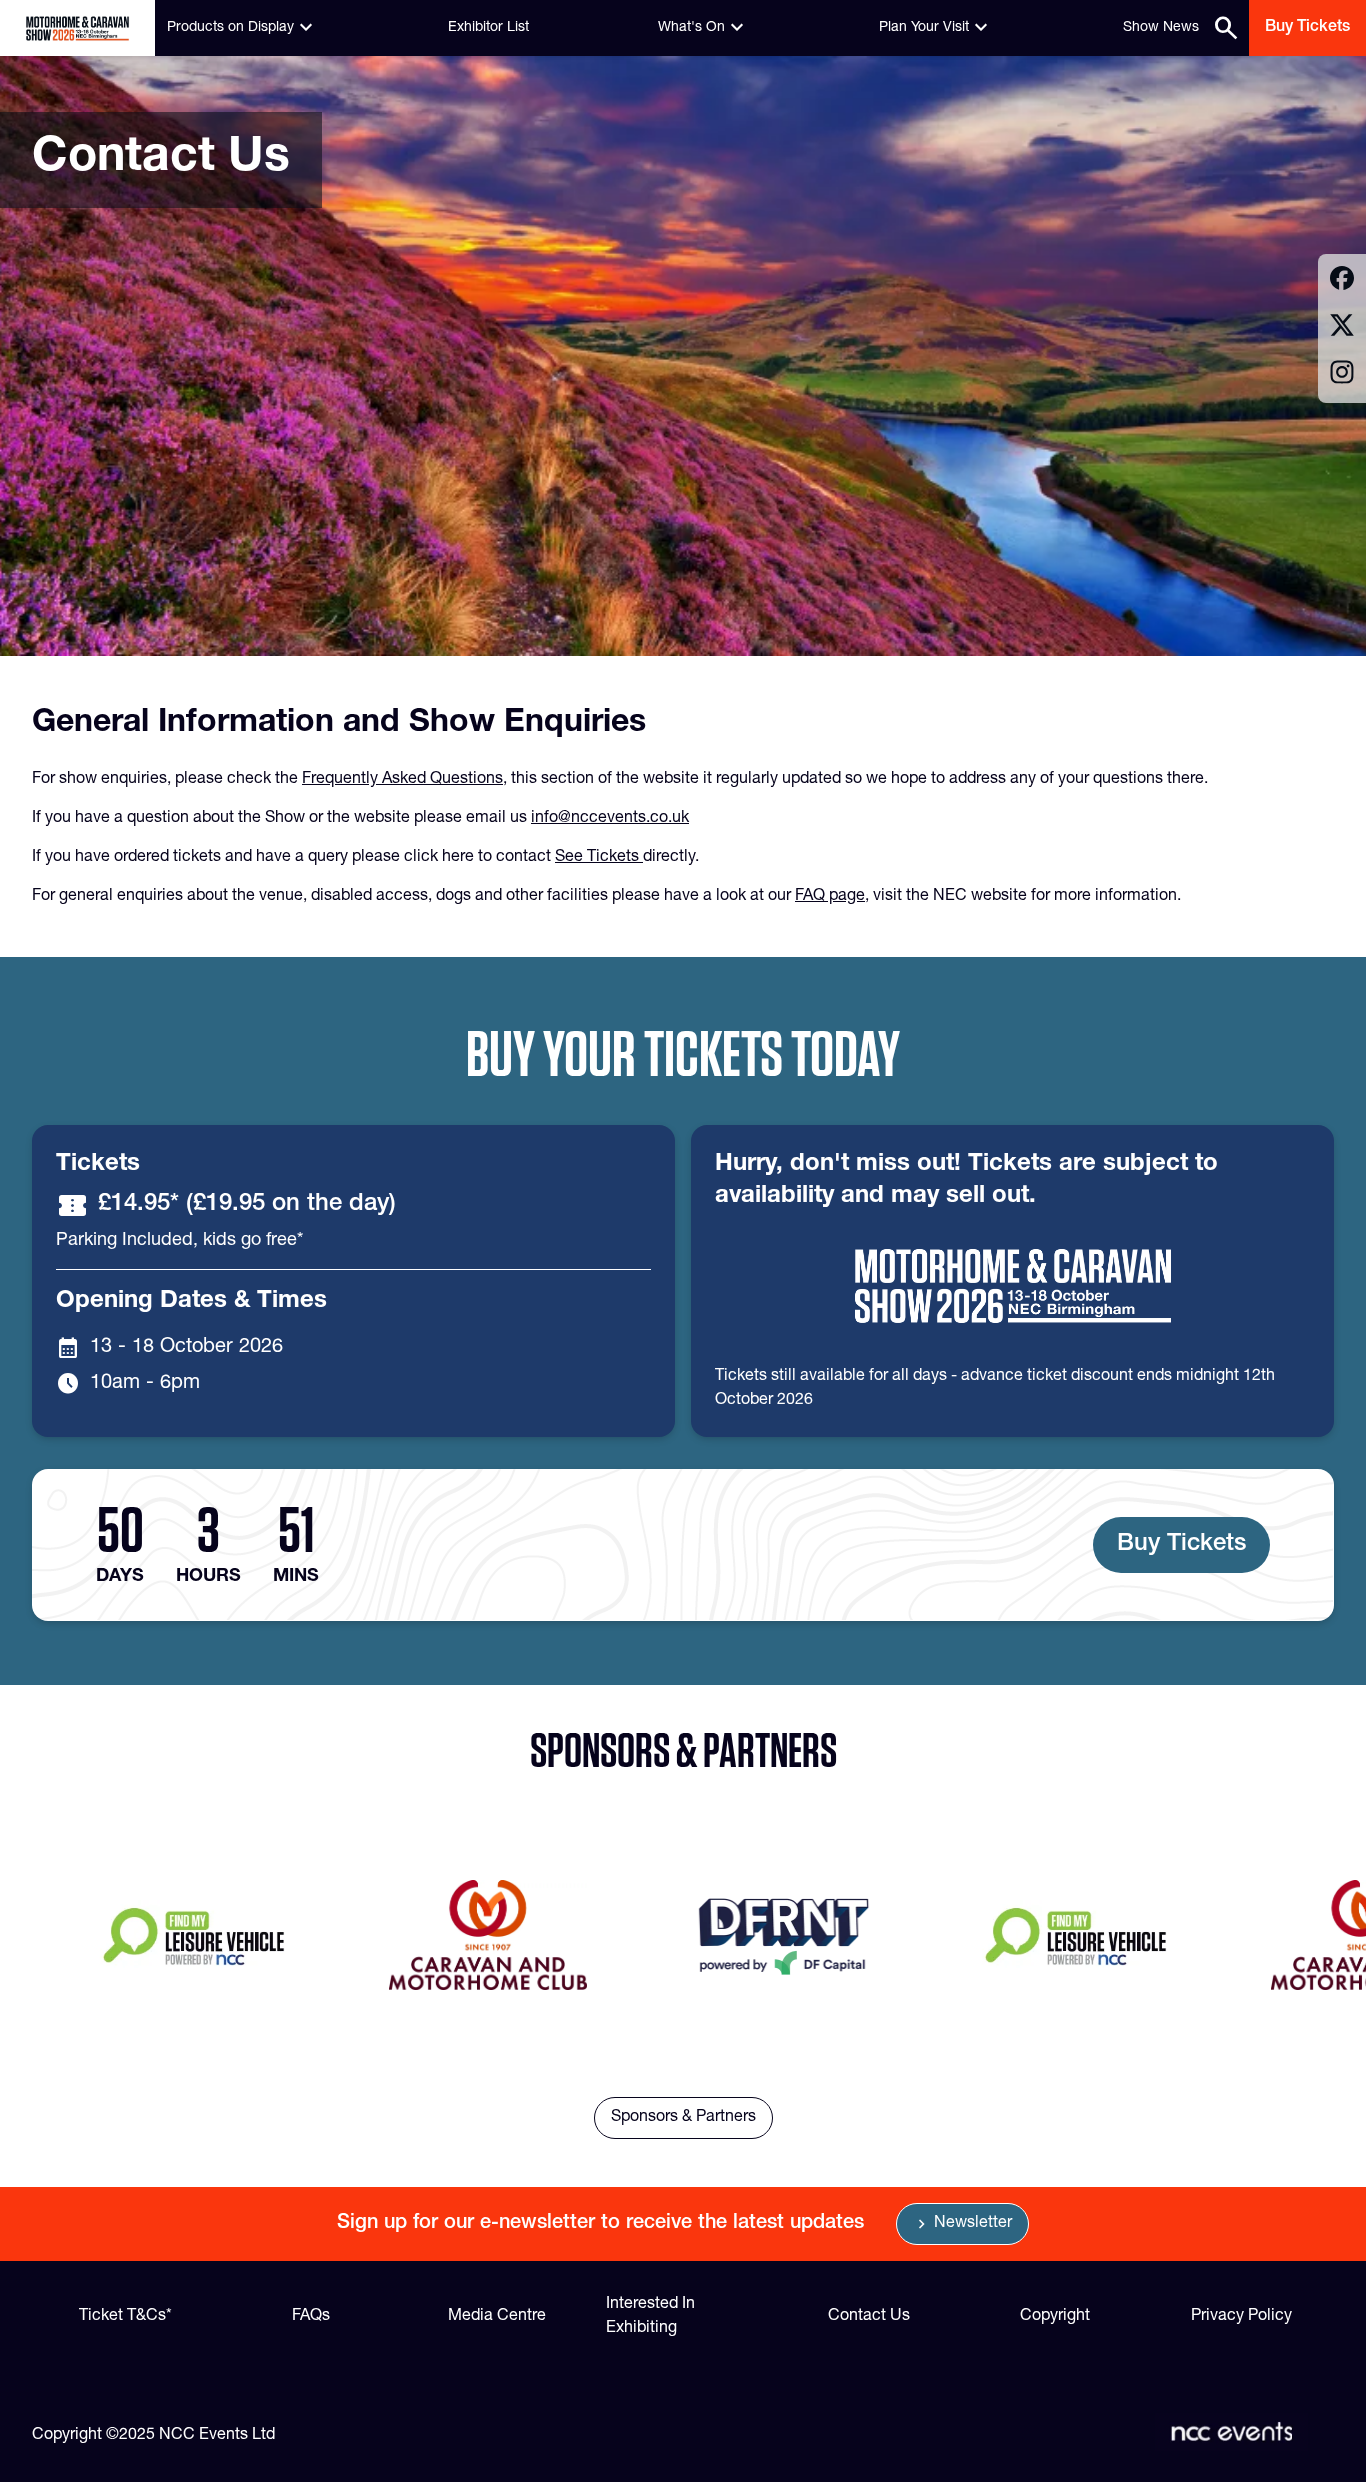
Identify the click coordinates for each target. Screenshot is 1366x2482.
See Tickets (599, 858)
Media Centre (497, 2317)
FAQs (311, 2317)
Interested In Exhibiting (650, 2317)
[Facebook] (1342, 281)
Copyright (1055, 2317)
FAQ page (830, 897)
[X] (1342, 328)
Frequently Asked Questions (402, 780)
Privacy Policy (1241, 2317)
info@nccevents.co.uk (610, 819)
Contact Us (869, 2317)
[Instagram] (1342, 375)
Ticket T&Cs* (125, 2317)
